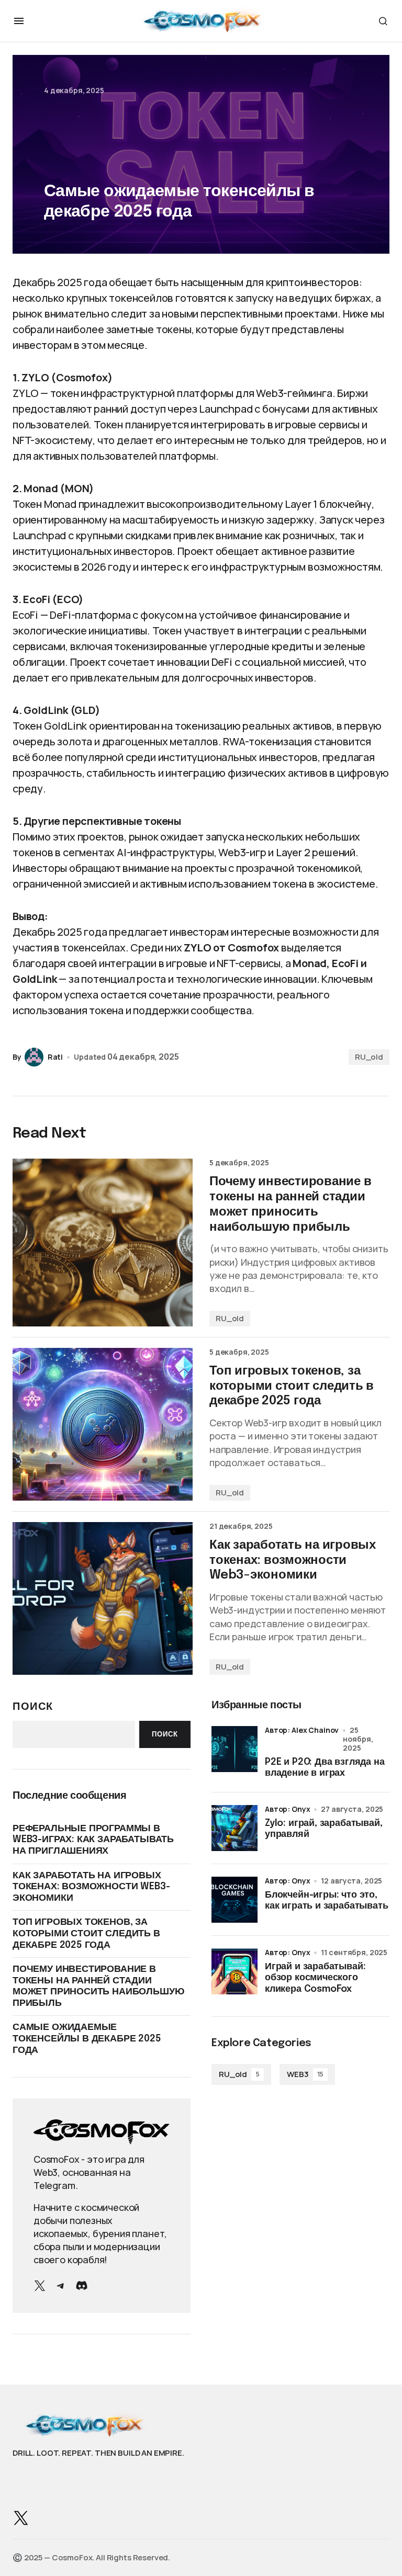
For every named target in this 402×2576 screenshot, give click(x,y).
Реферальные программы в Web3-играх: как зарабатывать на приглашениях (93, 1840)
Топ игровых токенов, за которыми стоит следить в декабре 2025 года (86, 1933)
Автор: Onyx (287, 1809)
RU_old (369, 1057)
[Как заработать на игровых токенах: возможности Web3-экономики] (103, 1598)
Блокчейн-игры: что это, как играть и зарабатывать (327, 1901)
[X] (40, 2286)
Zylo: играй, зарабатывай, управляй (324, 1829)
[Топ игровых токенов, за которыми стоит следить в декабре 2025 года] (103, 1424)
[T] (61, 2286)
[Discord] (82, 2286)
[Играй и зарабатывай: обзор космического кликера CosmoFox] (234, 1971)
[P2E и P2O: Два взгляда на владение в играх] (234, 1749)
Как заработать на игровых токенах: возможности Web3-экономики (91, 1887)
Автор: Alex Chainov (302, 1730)
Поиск (33, 1706)
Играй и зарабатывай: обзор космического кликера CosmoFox (315, 1978)
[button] (19, 21)
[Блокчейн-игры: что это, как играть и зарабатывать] (234, 1900)
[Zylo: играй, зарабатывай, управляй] (234, 1828)
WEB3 (305, 2074)
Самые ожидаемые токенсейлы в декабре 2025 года (87, 2039)
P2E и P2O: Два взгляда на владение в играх (325, 1768)
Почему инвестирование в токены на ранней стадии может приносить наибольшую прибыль (98, 1986)
